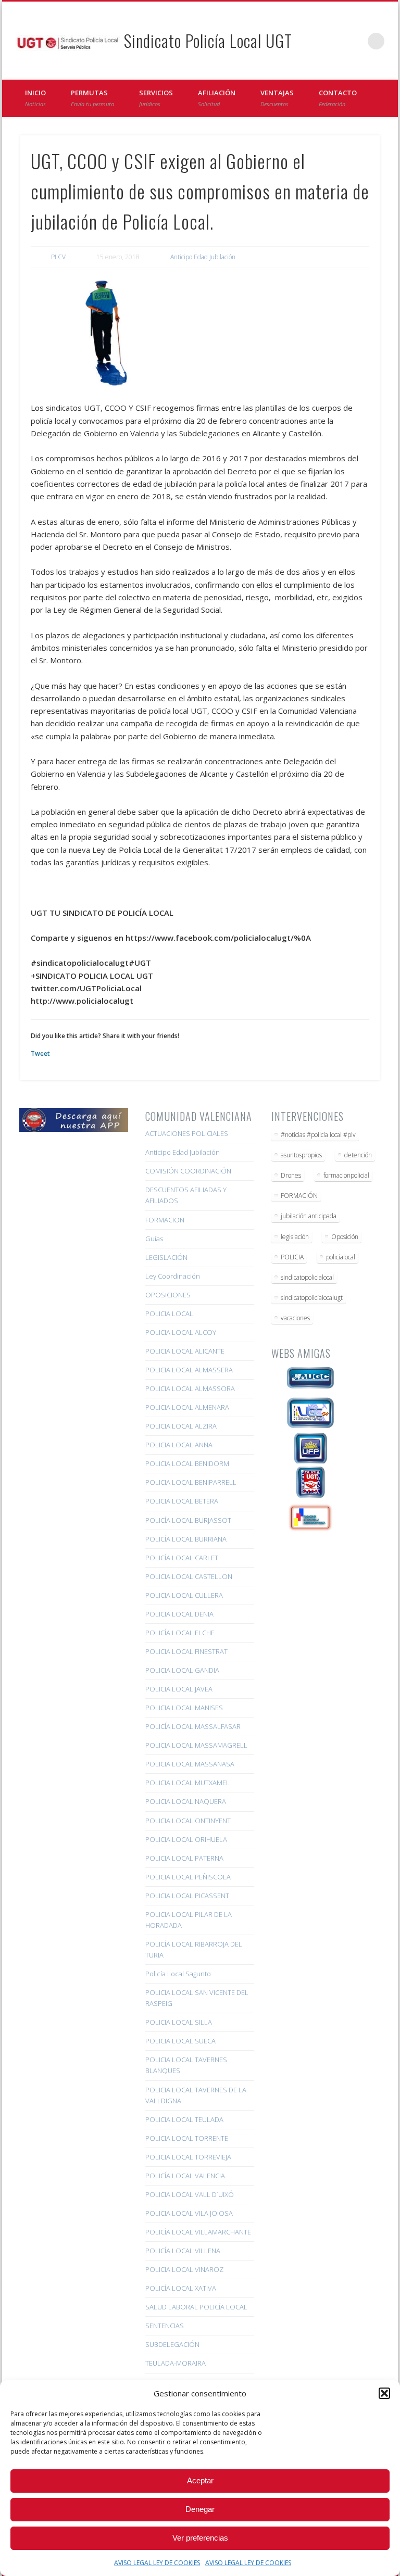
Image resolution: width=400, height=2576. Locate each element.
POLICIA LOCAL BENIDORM (187, 1463)
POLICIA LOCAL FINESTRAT (186, 1651)
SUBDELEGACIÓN (172, 2344)
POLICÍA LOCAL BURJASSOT (188, 1520)
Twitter (355, 41)
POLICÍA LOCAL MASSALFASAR (193, 1726)
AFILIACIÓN (217, 98)
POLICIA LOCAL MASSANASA (190, 1764)
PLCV (58, 257)
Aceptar (200, 2480)
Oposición (345, 1237)
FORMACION (165, 1220)
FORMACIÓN (299, 1196)
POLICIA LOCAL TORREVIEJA (188, 2157)
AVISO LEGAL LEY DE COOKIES (157, 2563)
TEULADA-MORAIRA (176, 2363)
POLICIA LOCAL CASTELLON (189, 1576)
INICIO (35, 98)
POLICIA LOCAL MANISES (184, 1708)
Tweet (40, 1053)
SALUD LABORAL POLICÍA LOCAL (196, 2307)
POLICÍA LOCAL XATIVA (181, 2288)
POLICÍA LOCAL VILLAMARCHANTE (198, 2232)
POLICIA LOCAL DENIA (179, 1614)
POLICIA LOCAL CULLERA (184, 1595)
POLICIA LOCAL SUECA (180, 2041)
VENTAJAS (277, 98)
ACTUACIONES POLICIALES (187, 1133)
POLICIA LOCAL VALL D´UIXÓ (190, 2194)
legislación (295, 1237)
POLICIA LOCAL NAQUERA (186, 1801)
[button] (384, 2393)
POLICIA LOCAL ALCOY (181, 1332)
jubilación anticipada (309, 1216)
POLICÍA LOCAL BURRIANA (186, 1539)
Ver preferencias (200, 2538)
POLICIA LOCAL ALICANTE (185, 1351)
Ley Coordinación (173, 1276)
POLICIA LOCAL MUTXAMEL (187, 1783)
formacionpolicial (346, 1175)
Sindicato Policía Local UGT (208, 40)
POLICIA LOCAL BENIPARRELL (191, 1482)
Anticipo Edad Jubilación (203, 257)
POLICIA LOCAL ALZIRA (181, 1426)
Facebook (333, 41)
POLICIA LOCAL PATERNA (184, 1858)
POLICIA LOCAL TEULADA (184, 2119)
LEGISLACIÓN (166, 1257)
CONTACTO (338, 98)
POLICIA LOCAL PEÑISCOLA (188, 1877)
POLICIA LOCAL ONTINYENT (188, 1821)
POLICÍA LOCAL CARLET (182, 1558)
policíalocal (341, 1257)
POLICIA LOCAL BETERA (182, 1501)
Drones (291, 1175)
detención (358, 1155)
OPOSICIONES (168, 1295)
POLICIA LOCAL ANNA (179, 1445)
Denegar (200, 2509)
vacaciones (295, 1318)
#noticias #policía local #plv (318, 1135)
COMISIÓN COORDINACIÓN (188, 1171)
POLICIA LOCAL (169, 1314)
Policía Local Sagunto (178, 1974)
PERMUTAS (92, 98)
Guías (154, 1239)
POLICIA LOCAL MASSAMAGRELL (196, 1745)
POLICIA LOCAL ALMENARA (187, 1407)
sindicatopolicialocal (307, 1277)
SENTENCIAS (165, 2326)
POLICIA (292, 1257)
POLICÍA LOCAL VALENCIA (185, 2176)
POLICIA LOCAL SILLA (179, 2022)
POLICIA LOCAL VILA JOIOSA (189, 2213)
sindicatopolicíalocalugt (312, 1298)
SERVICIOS (156, 98)
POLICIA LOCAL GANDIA (182, 1670)
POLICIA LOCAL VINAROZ (184, 2269)
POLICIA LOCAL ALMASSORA (190, 1388)
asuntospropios (301, 1155)
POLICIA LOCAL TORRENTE (187, 2138)
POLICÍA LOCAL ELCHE (180, 1633)
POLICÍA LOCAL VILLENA (183, 2251)
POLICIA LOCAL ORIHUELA (186, 1839)
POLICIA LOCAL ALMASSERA (189, 1370)
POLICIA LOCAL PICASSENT (187, 1896)
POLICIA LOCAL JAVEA (179, 1689)
